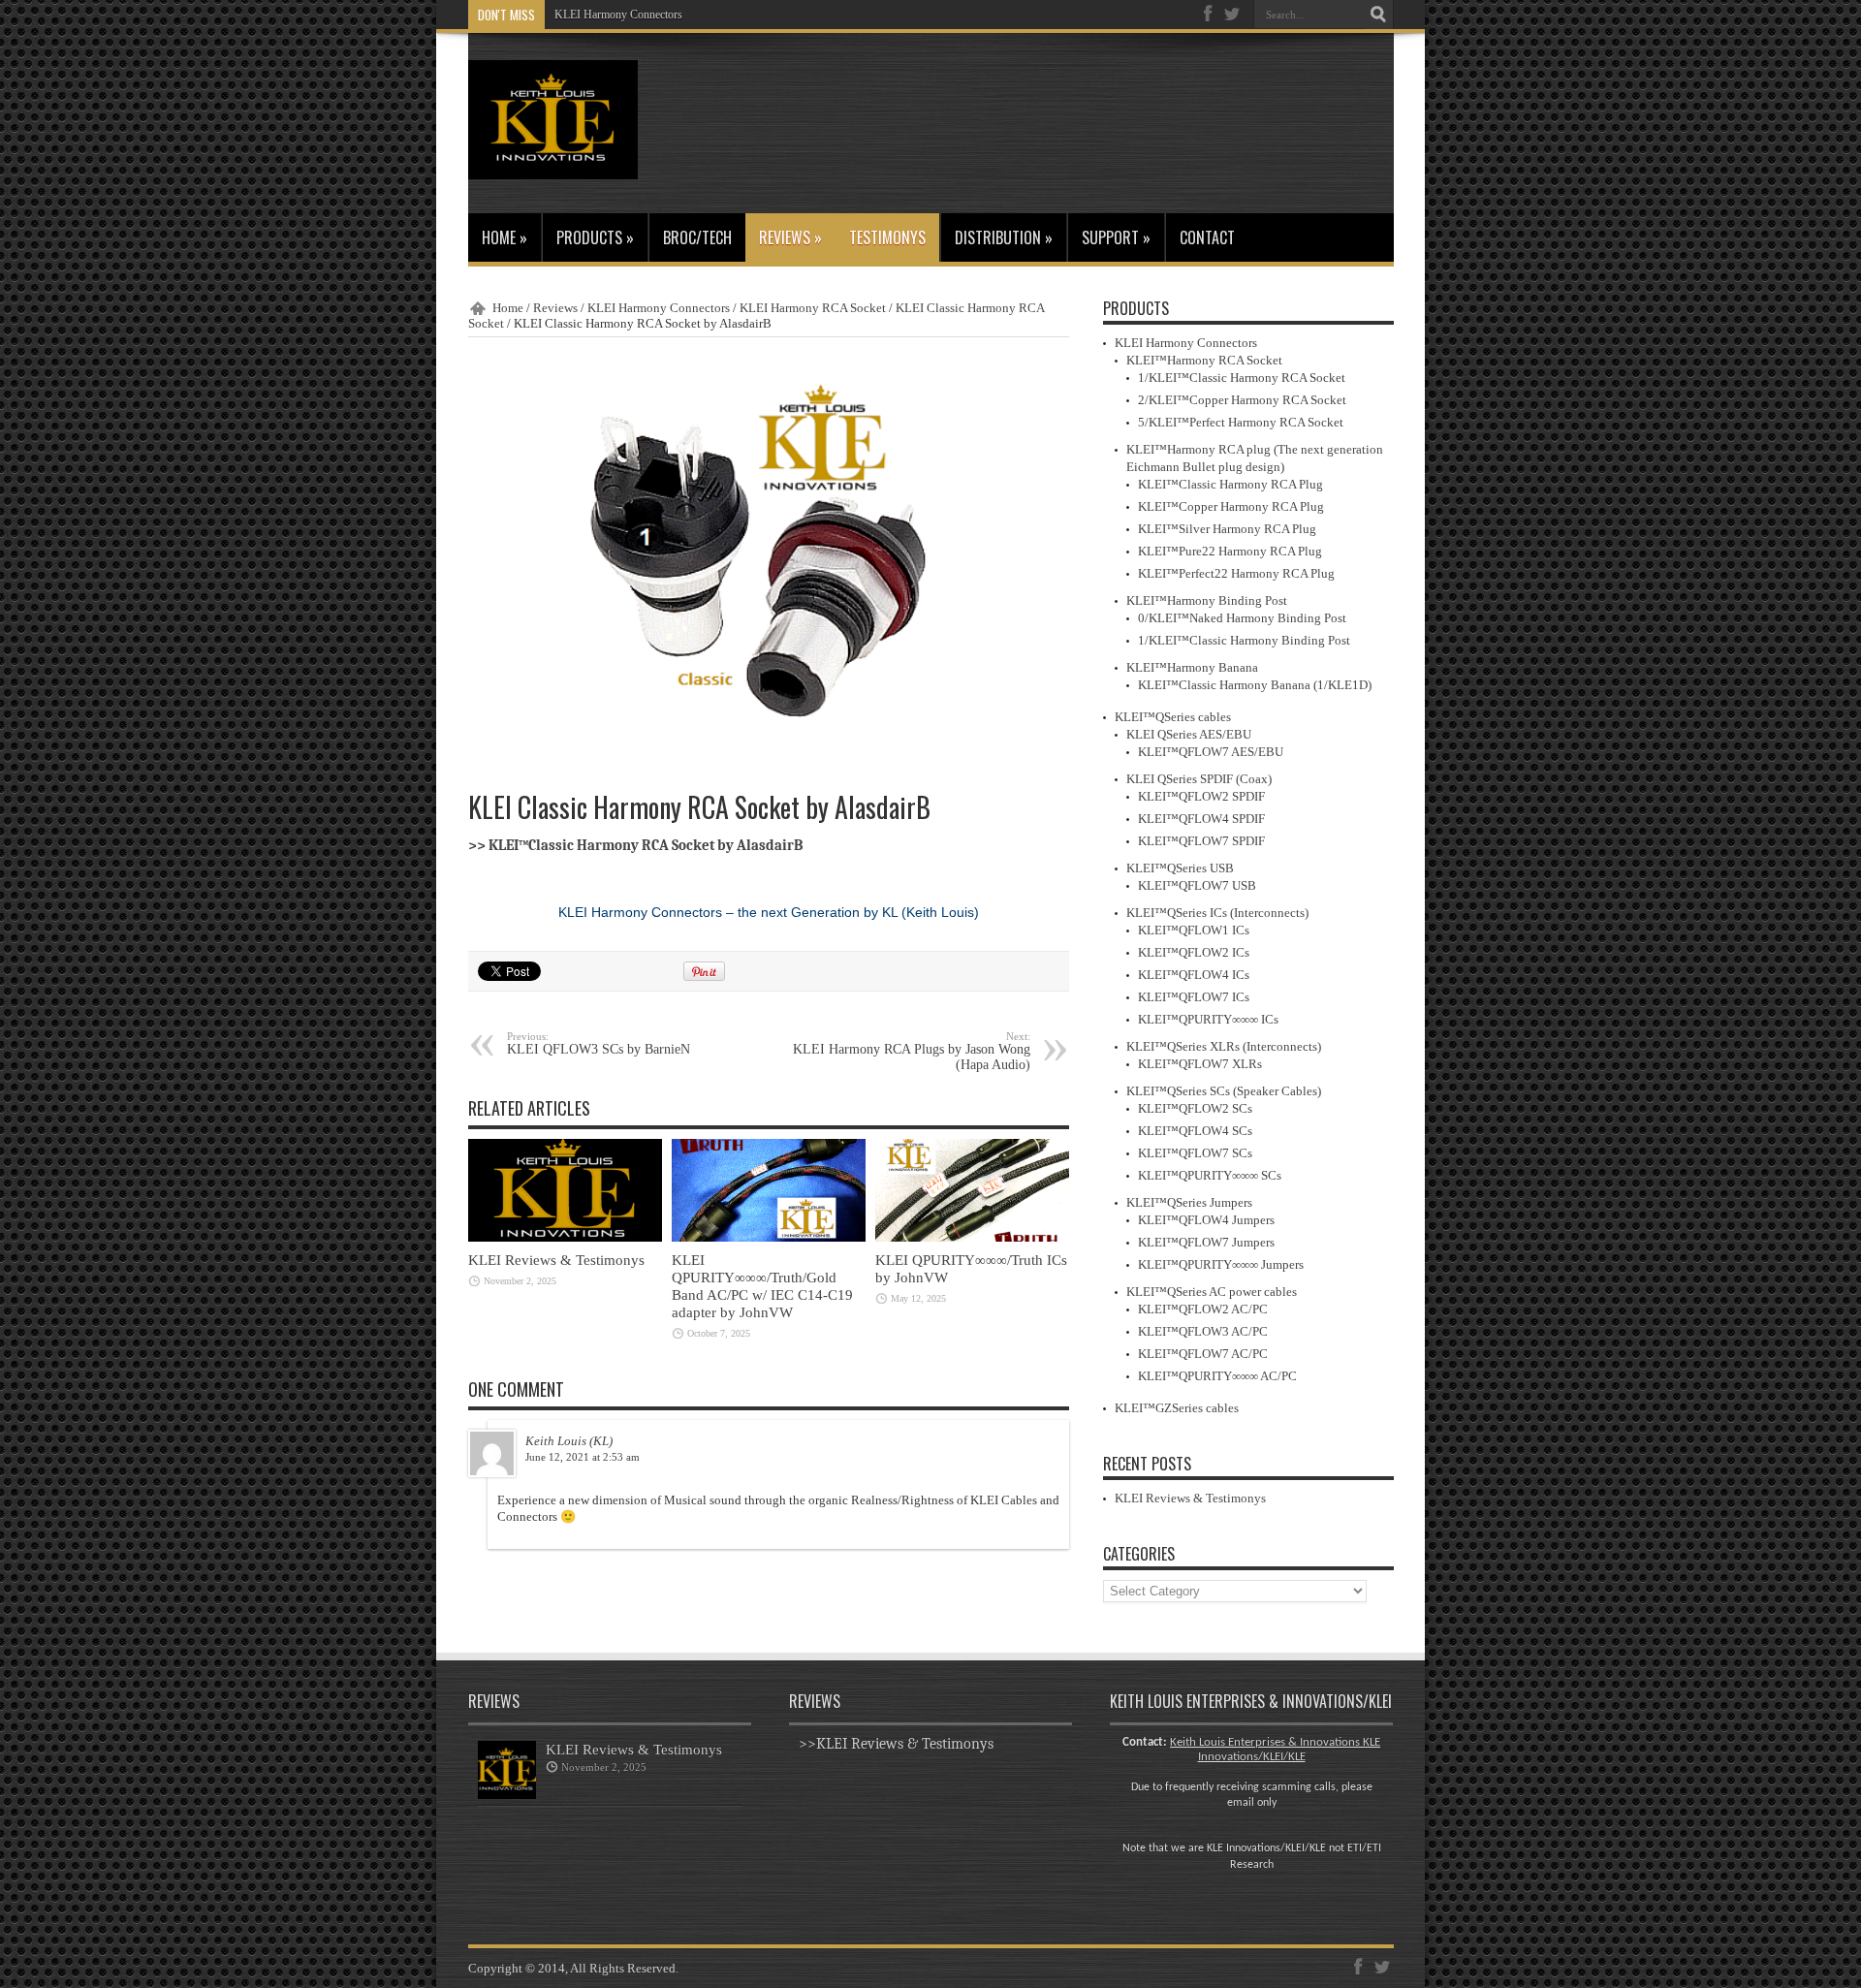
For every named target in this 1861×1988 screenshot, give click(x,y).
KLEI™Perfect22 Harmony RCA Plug (1236, 573)
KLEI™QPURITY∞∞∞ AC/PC (1217, 1376)
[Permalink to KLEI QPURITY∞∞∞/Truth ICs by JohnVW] (972, 1237)
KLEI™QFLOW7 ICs (1194, 997)
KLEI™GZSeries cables (1177, 1408)
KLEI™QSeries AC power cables (1212, 1292)
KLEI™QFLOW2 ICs (1194, 952)
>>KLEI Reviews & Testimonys (896, 1744)
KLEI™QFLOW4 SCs (1195, 1131)
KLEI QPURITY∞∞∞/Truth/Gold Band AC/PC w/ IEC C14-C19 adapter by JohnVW (762, 1286)
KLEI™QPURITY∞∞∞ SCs (1210, 1175)
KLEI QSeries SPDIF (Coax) (1199, 779)
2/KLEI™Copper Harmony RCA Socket (1242, 400)
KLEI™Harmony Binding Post (1207, 600)
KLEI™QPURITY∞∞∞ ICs (1208, 1019)
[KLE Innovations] (553, 165)
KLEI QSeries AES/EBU (1189, 734)
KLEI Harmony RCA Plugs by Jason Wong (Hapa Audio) (912, 1051)
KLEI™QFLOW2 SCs (1195, 1108)
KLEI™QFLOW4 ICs (1194, 975)
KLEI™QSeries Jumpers (1189, 1202)
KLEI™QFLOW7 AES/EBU (1211, 752)
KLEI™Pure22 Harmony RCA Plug (1230, 551)
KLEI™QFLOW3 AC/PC (1203, 1331)
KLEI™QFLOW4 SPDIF (1201, 819)
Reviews (790, 237)
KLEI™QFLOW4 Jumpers (1206, 1220)
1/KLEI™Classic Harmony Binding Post (1244, 640)
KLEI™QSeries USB (1180, 868)
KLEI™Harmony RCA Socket (1204, 360)
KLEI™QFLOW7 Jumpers (1206, 1242)
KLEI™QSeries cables (1173, 717)
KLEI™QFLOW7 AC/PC (1203, 1354)
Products (595, 237)
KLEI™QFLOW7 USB (1197, 885)
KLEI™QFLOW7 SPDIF (1201, 841)
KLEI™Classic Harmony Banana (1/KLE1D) (1255, 685)
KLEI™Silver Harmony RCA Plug (1227, 529)
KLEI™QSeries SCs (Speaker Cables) (1224, 1091)
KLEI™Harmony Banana (1192, 667)
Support (1116, 237)
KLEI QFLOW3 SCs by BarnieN (599, 1043)
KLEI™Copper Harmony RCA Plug (1231, 506)
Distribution (1004, 237)
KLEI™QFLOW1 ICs (1194, 930)
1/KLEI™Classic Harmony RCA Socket (1242, 378)
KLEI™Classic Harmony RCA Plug (1230, 484)
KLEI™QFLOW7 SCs (1195, 1153)
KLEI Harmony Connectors (618, 15)
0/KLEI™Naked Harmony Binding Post (1242, 618)
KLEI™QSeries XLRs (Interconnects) (1224, 1046)
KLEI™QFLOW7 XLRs (1200, 1064)
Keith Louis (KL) (569, 1441)
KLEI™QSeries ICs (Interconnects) (1217, 913)
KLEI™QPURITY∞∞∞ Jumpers (1221, 1264)
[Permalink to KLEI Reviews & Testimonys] (565, 1237)
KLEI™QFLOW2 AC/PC (1203, 1309)
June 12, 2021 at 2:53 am (583, 1457)
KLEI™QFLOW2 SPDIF (1201, 796)
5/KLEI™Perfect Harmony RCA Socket (1241, 422)
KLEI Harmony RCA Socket (813, 308)
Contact (1207, 237)
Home (505, 237)
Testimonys (887, 237)
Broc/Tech (697, 237)
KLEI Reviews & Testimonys (556, 1260)
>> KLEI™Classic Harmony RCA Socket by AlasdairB (636, 846)
